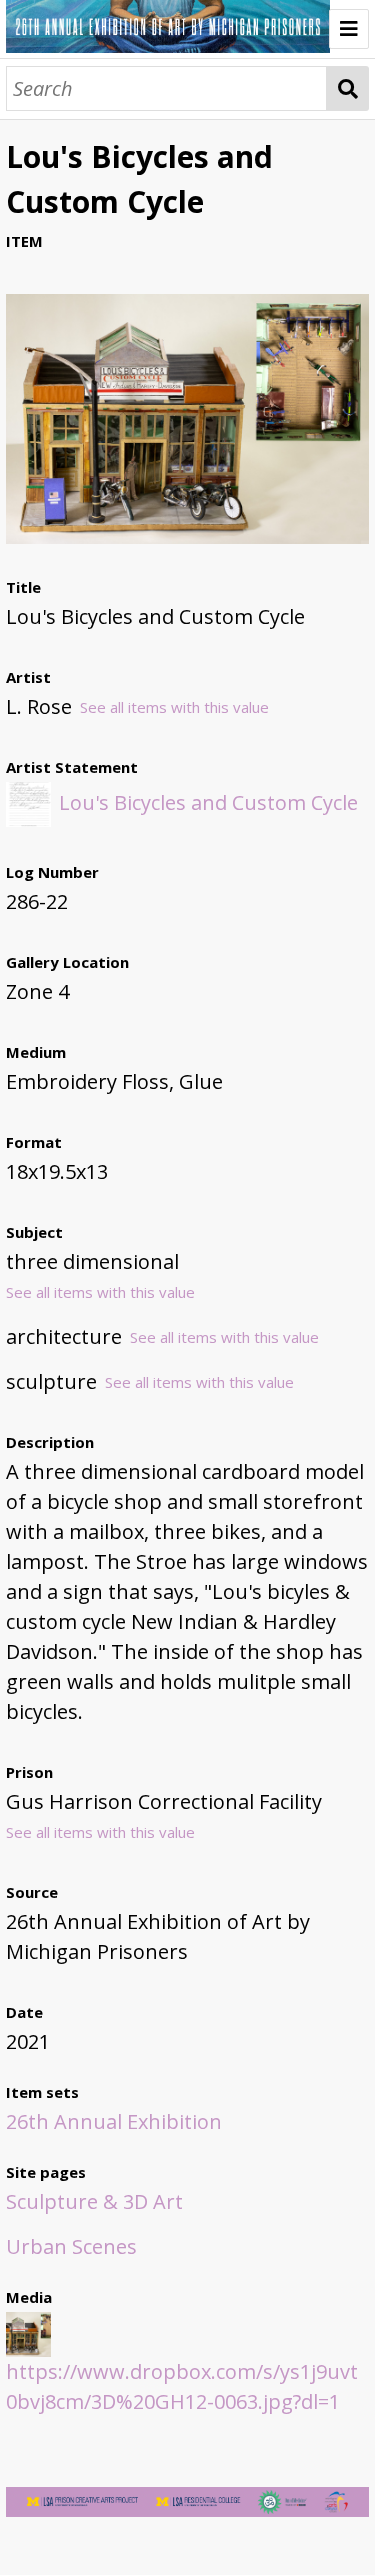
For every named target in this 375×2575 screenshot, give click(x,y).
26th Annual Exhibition (114, 2121)
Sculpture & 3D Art (94, 2201)
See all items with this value (174, 707)
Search (347, 88)
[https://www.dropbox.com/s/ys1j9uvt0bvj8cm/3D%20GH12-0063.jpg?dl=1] (187, 536)
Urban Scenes (71, 2246)
